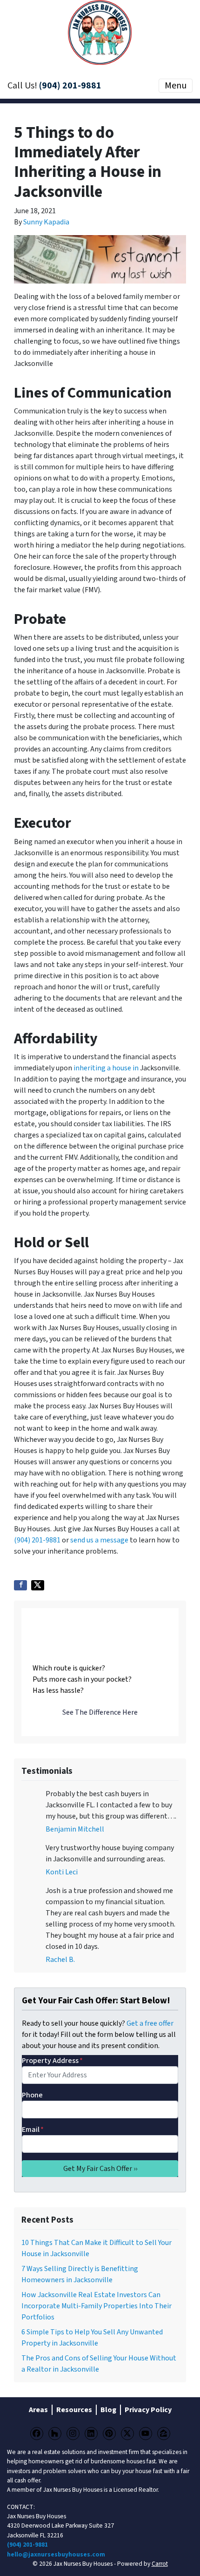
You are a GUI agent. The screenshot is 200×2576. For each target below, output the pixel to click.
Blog (108, 2410)
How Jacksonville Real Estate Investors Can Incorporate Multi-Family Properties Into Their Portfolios (97, 2306)
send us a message (99, 1540)
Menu (176, 86)
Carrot (160, 2564)
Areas (38, 2410)
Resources (74, 2410)
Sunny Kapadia (46, 222)
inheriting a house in (106, 1068)
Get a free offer (150, 2023)
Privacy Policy (148, 2410)
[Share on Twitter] (38, 1585)
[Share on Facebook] (20, 1585)
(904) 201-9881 (70, 86)
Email (33, 2130)
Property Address (52, 2061)
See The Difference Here (100, 1712)
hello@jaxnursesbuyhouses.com (56, 2554)
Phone (32, 2095)
